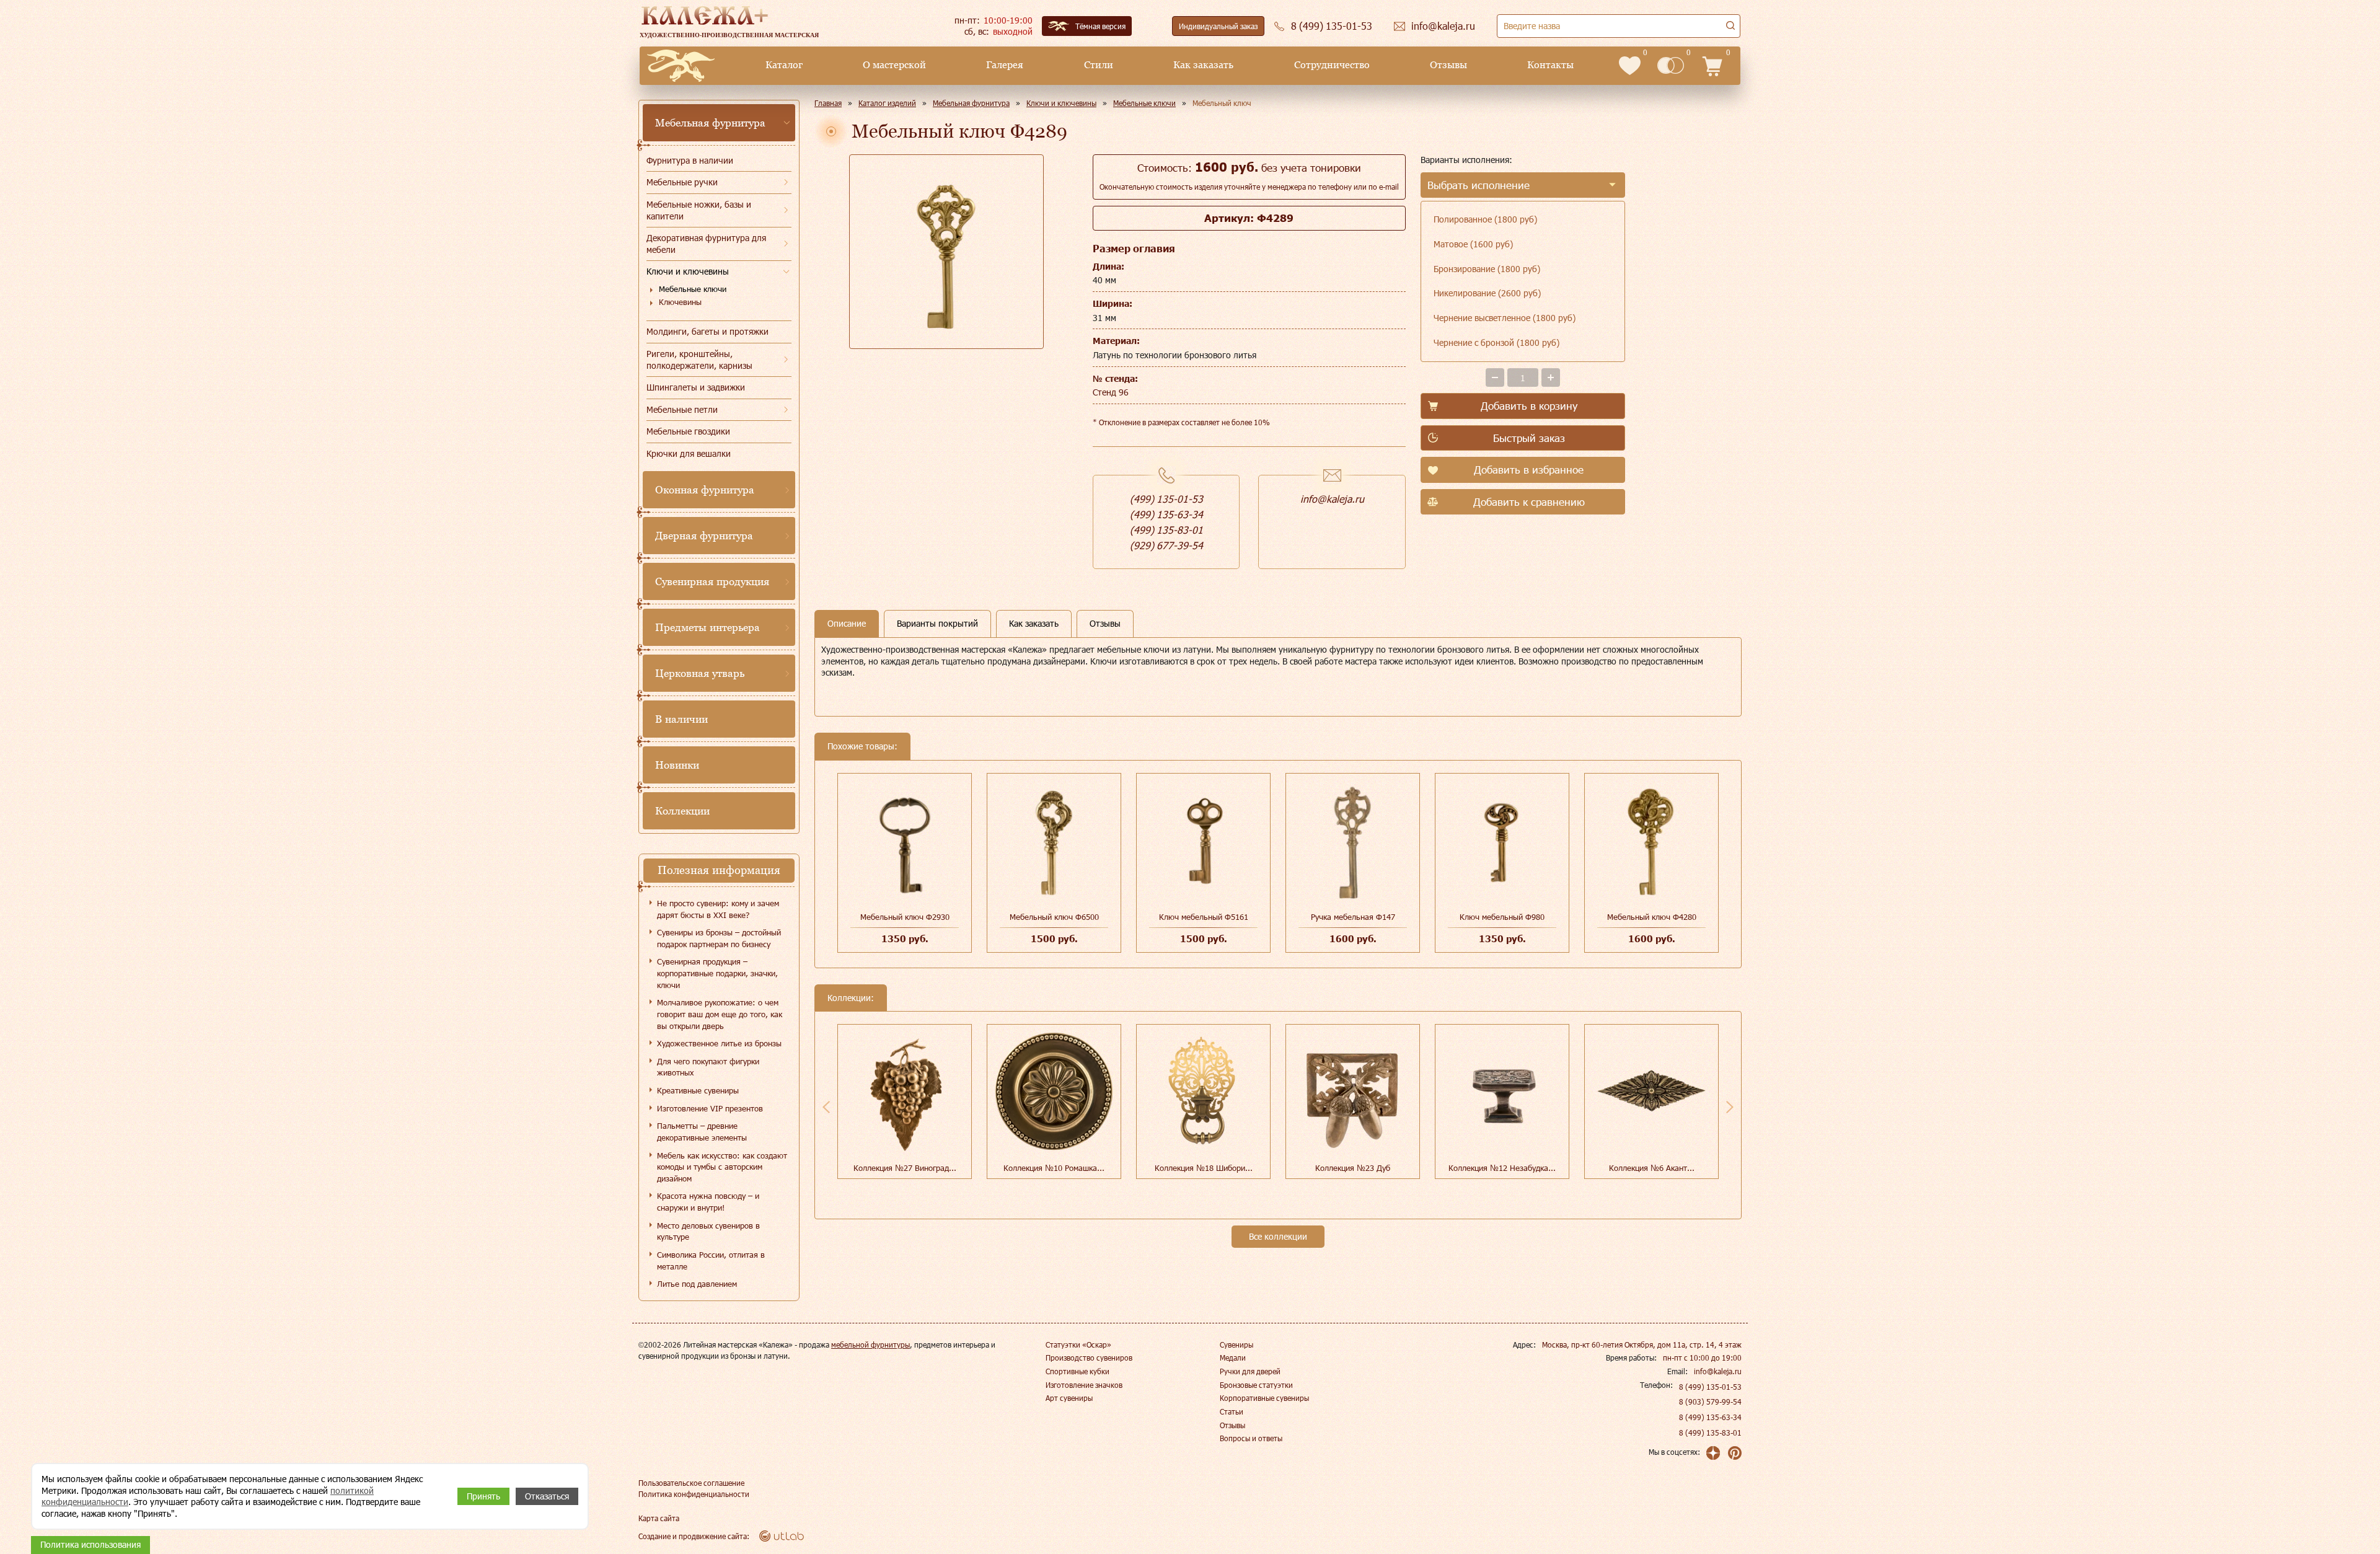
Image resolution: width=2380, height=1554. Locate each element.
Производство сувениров (1089, 1358)
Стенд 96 (1111, 392)
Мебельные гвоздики (688, 431)
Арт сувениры (1069, 1398)
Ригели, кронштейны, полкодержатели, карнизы (699, 360)
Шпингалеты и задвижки (696, 387)
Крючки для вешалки (689, 453)
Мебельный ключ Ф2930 (905, 917)
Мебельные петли (682, 409)
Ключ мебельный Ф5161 (1204, 917)
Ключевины (680, 302)
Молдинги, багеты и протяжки (707, 331)
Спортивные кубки (1078, 1371)
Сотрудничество (1332, 65)
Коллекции (682, 811)
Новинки (677, 765)
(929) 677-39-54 (1166, 545)
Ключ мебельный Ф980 (1502, 917)
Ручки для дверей (1250, 1371)
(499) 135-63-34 (1166, 514)
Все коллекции (1278, 1236)
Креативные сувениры (698, 1090)
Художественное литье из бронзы (719, 1043)
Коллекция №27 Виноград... (905, 1168)
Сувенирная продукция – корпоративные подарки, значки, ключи (717, 973)
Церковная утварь (700, 673)
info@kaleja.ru (1332, 499)
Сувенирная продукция (712, 581)
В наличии (681, 719)
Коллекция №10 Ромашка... (1054, 1168)
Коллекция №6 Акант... (1652, 1168)
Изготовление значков (1084, 1385)
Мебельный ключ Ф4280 (1652, 917)
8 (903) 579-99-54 (1710, 1402)
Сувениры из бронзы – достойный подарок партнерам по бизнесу (719, 938)
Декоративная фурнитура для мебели (706, 244)
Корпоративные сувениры (1264, 1398)
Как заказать (1203, 65)
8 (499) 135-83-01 (1710, 1433)
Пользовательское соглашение (691, 1483)
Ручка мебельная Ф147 (1353, 917)
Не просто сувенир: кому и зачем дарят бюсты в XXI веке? (718, 909)
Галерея (1005, 65)
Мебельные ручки (682, 182)
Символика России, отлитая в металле (711, 1260)
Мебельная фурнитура (710, 123)
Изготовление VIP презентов (710, 1108)
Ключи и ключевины (688, 271)
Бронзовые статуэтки (1256, 1385)
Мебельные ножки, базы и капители (699, 210)
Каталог (784, 65)
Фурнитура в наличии (690, 160)
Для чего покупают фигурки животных (708, 1067)
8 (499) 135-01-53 (1710, 1387)
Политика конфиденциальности (694, 1494)
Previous (826, 1107)
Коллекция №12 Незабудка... (1502, 1168)
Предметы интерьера (707, 627)
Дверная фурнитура (704, 536)
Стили (1099, 65)
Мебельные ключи (693, 289)
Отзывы (1448, 65)
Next (1730, 1107)
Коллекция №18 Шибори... (1204, 1168)
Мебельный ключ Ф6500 (1054, 917)
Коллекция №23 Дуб (1353, 1168)
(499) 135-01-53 (1166, 499)
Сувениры (1236, 1344)
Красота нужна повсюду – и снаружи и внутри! (708, 1202)
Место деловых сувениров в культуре (708, 1231)
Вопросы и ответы (1251, 1438)
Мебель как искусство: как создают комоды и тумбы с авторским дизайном (722, 1167)
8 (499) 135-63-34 (1710, 1417)
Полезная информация (719, 870)
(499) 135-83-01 (1166, 530)
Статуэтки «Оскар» (1078, 1344)
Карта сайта (659, 1518)
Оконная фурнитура (705, 490)
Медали (1233, 1358)
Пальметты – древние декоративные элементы (702, 1132)
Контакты (1550, 65)
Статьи (1232, 1411)
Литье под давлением (697, 1284)
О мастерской (894, 65)
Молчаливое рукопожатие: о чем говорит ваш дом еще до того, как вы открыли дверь (720, 1014)
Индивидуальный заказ (1218, 26)
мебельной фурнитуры (870, 1344)
